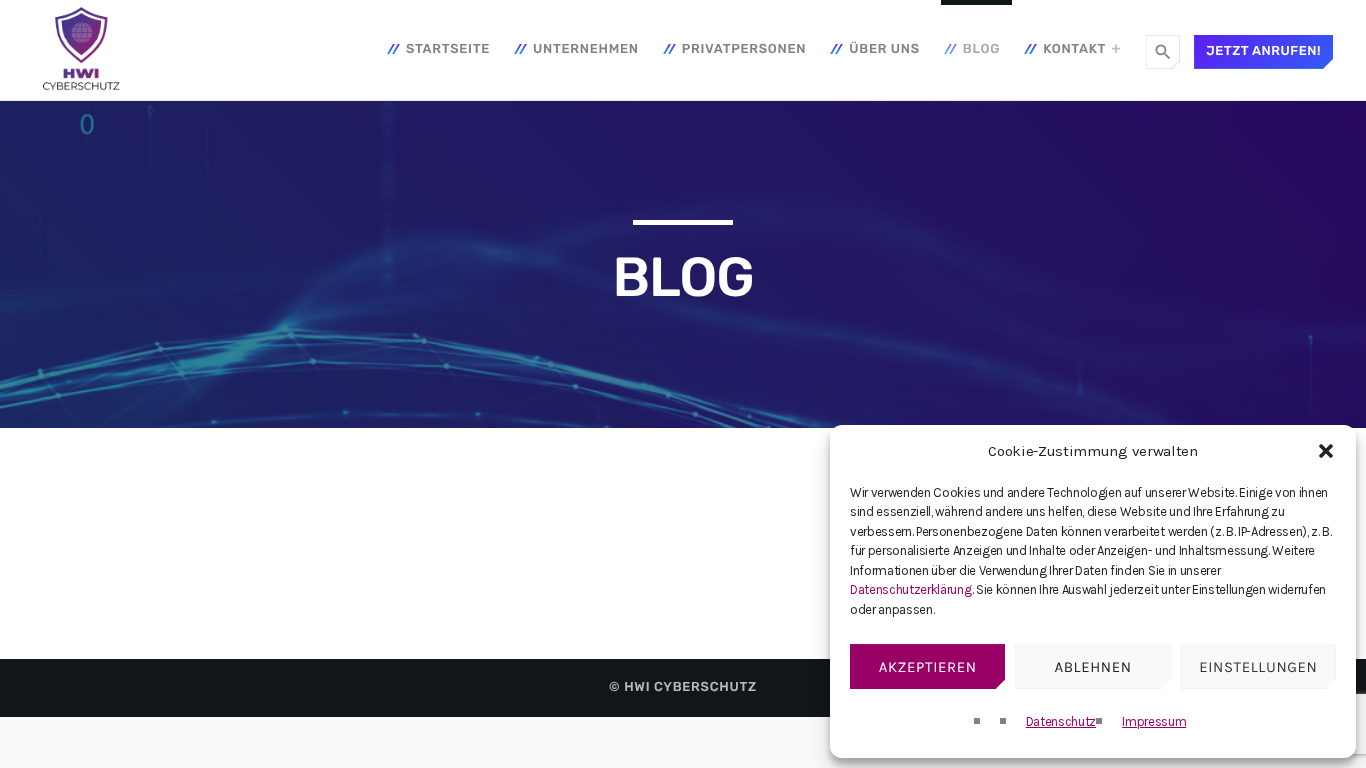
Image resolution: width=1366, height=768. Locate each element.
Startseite (448, 49)
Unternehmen (586, 49)
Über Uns (884, 49)
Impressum (1154, 721)
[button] (1326, 451)
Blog (981, 49)
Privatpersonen (744, 49)
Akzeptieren (928, 667)
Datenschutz (1061, 721)
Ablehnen (1092, 667)
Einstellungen (1258, 667)
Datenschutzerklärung (911, 589)
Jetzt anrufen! (1263, 51)
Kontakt (1074, 49)
